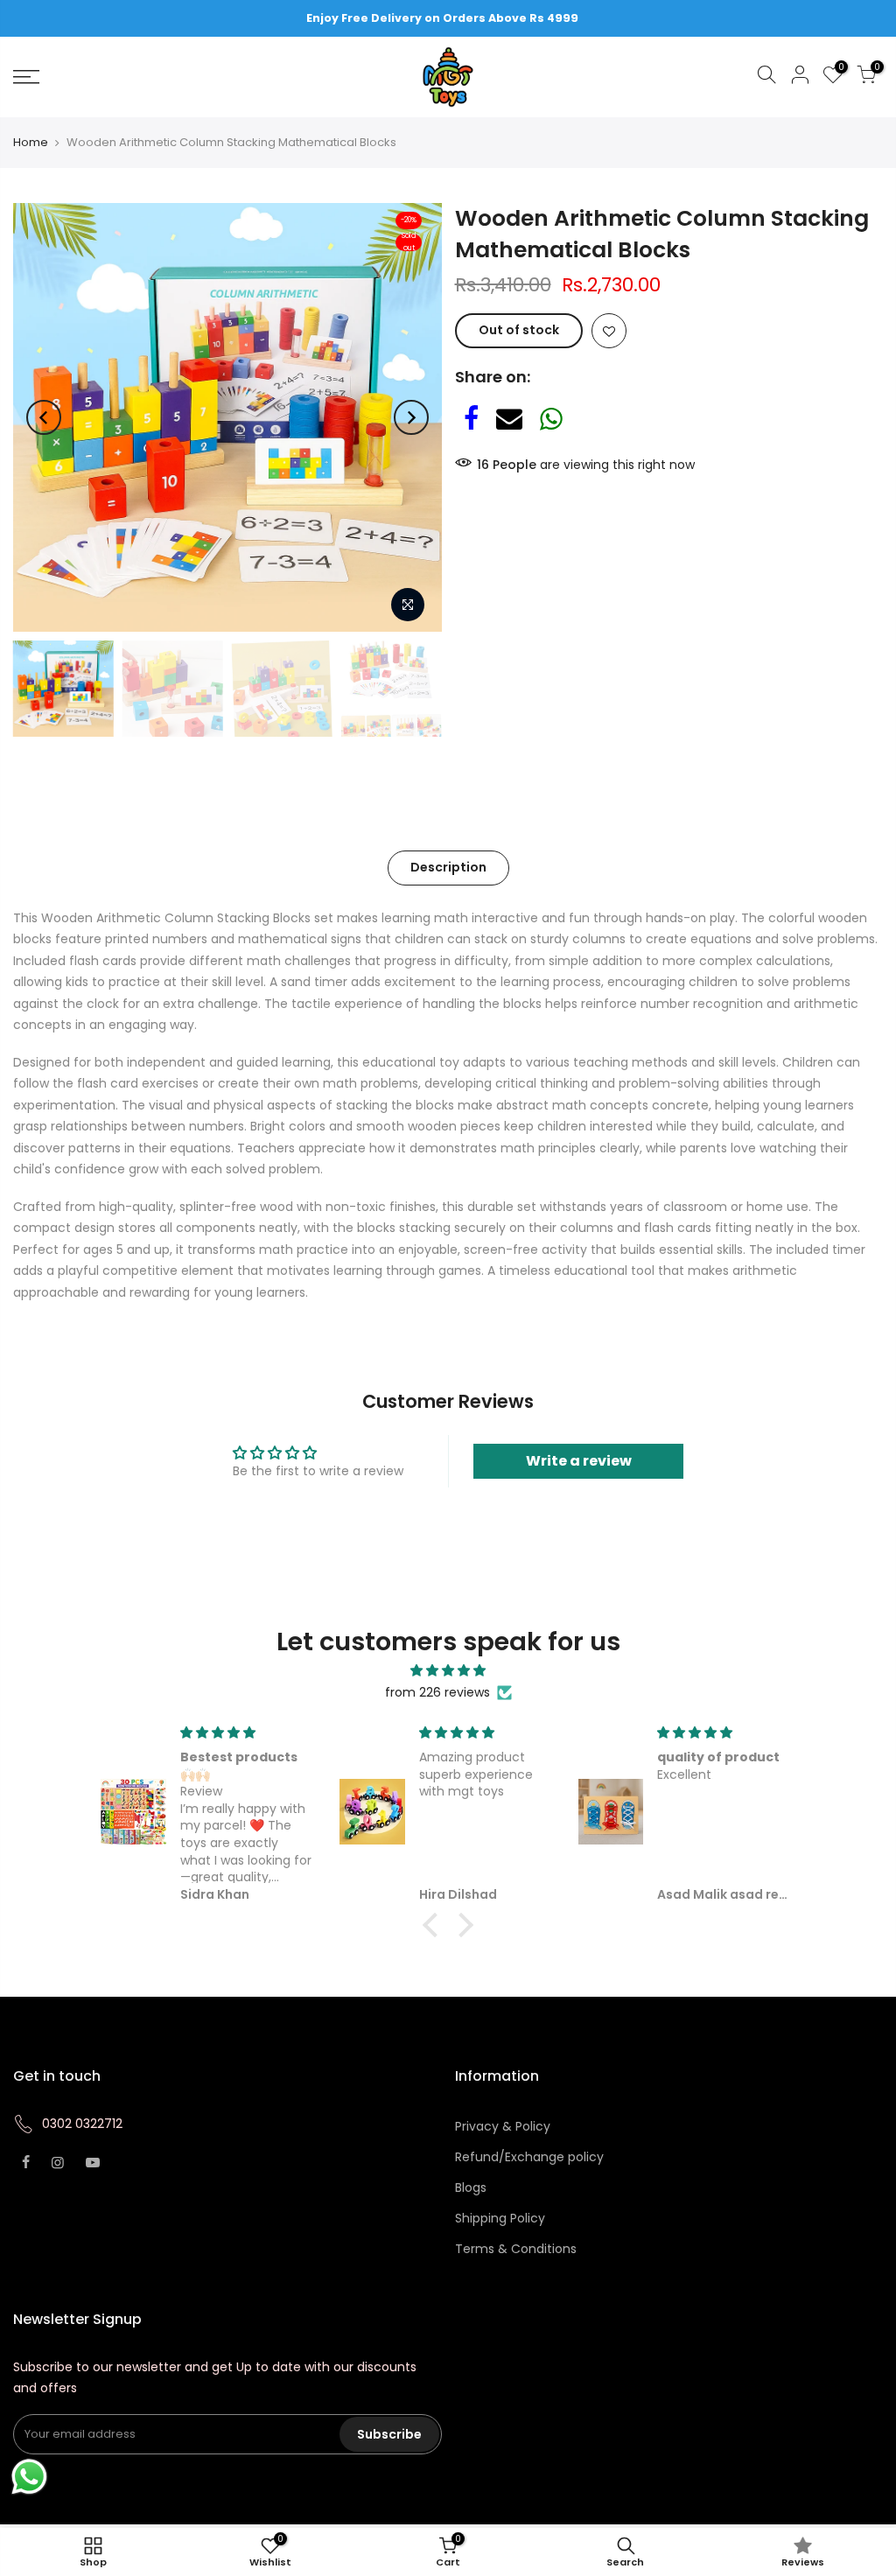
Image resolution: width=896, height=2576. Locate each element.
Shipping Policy (500, 2218)
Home (31, 143)
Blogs (471, 2187)
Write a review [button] (579, 1461)
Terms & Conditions (516, 2249)
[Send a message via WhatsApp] (29, 2477)
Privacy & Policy (503, 2126)
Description (448, 867)
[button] (435, 1925)
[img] (448, 1671)
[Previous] (44, 417)
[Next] (411, 417)
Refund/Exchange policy (529, 2157)
